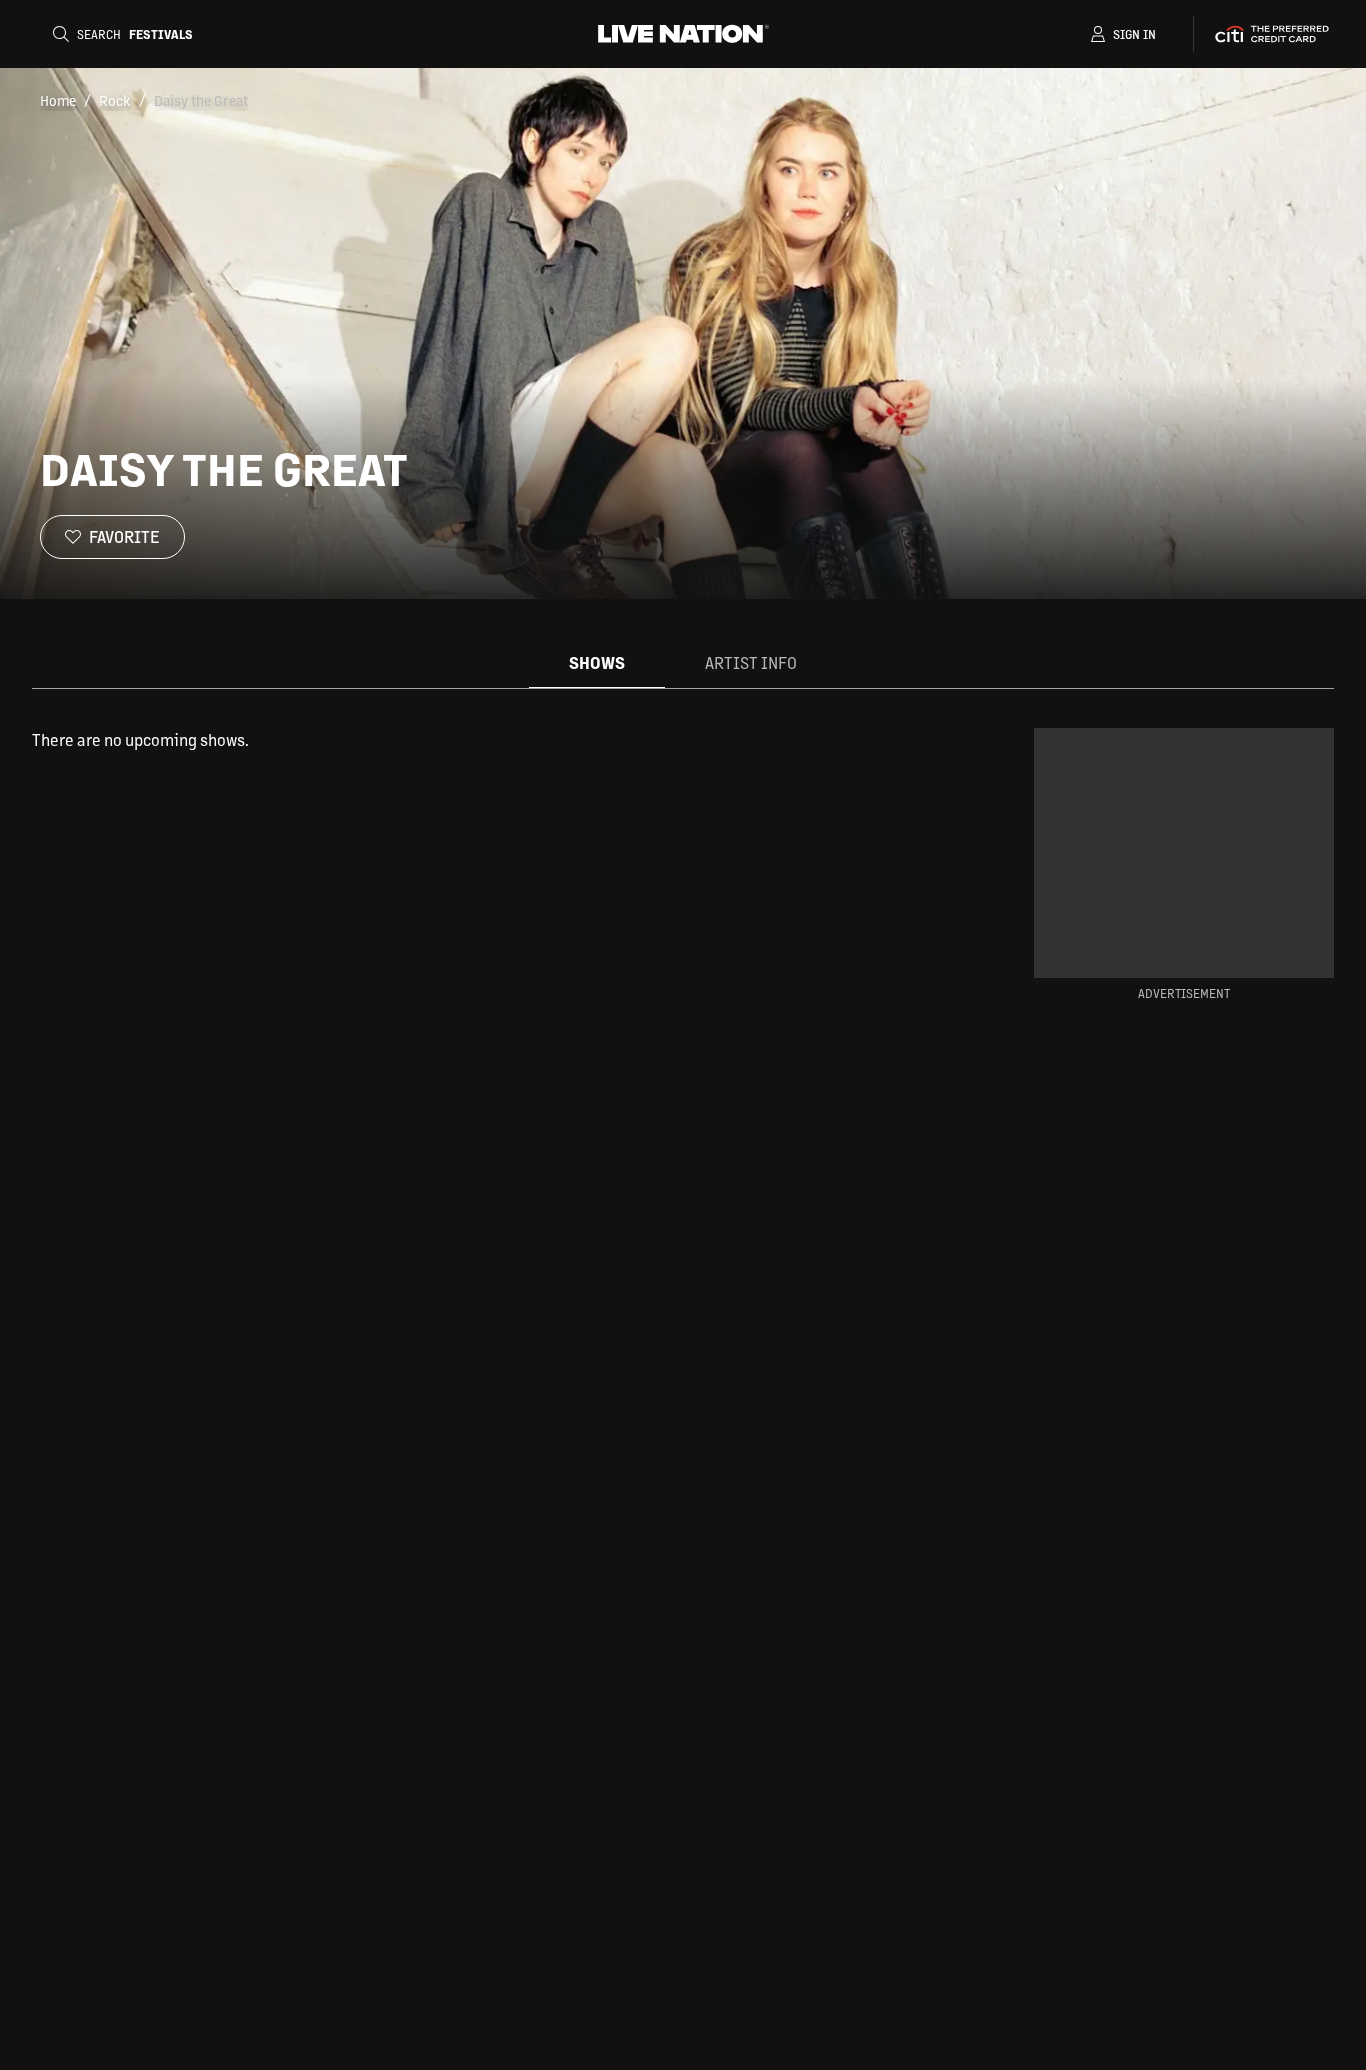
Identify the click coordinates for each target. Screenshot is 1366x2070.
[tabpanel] (501, 740)
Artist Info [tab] (751, 662)
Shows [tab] (597, 662)
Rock (115, 100)
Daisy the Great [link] (201, 100)
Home (58, 100)
